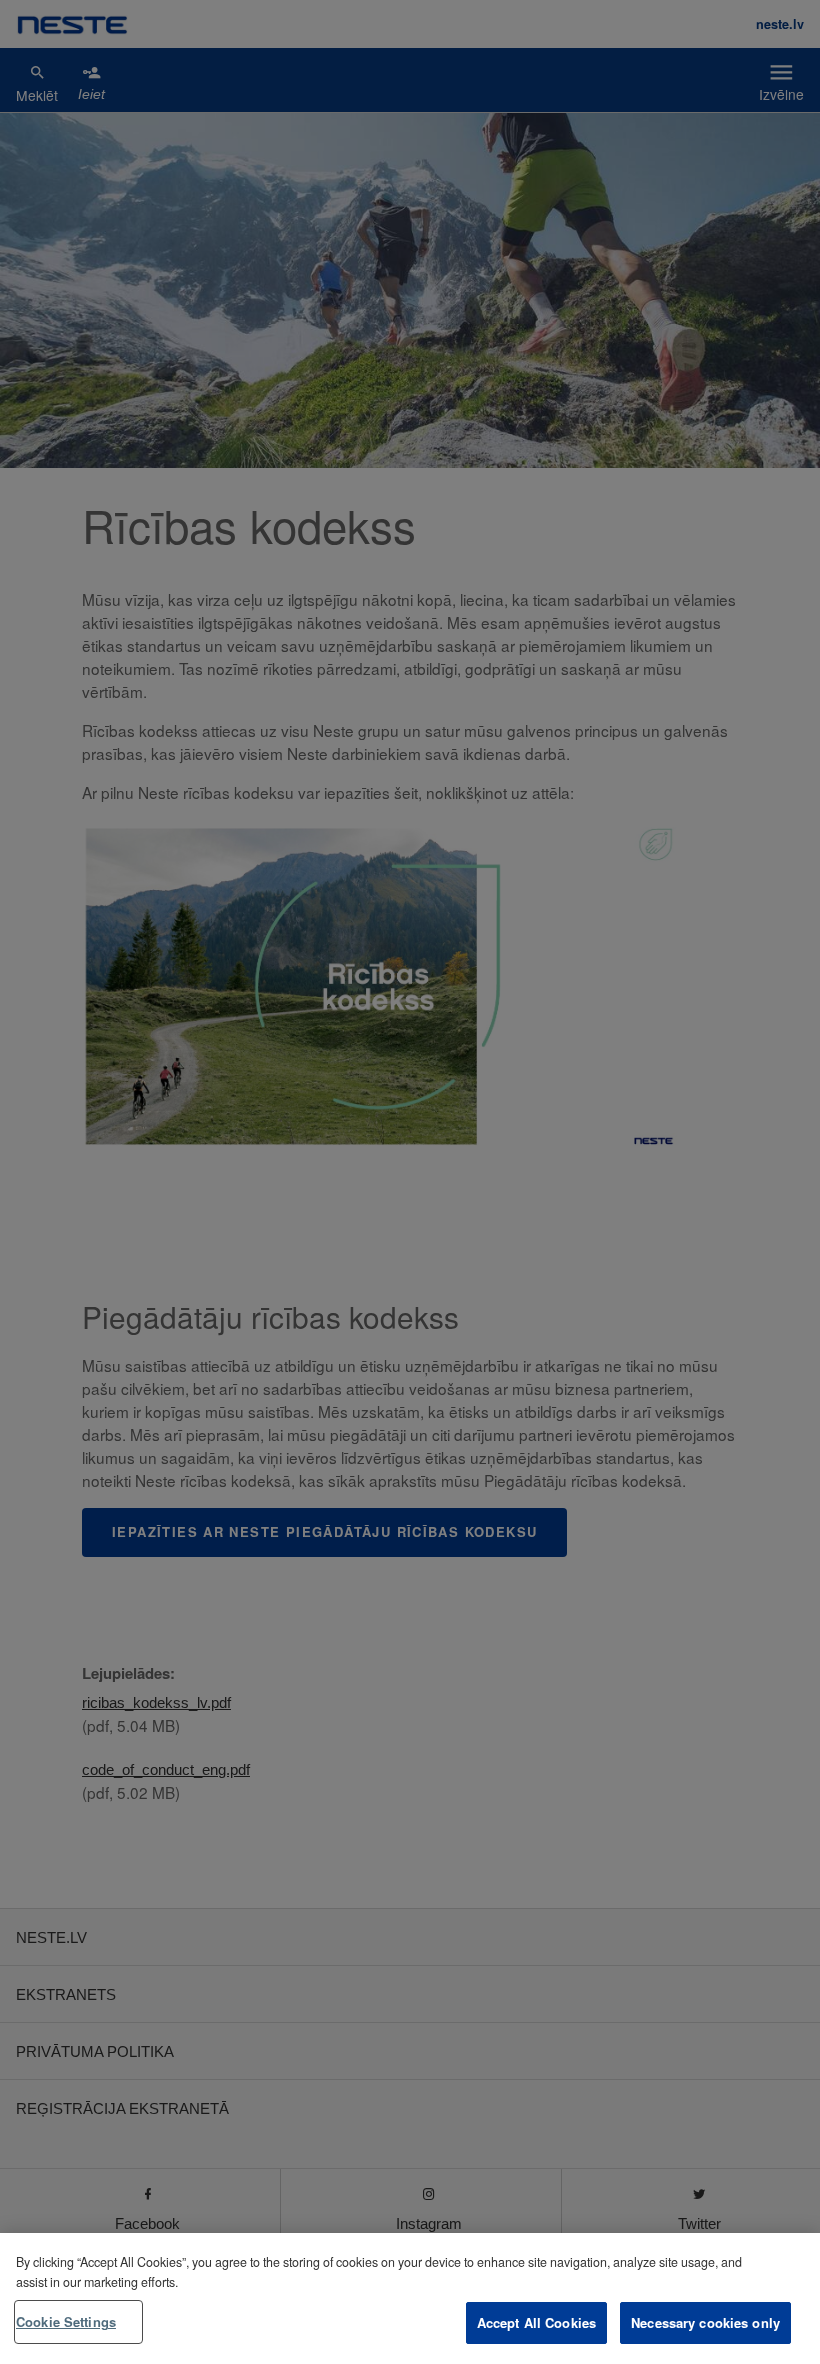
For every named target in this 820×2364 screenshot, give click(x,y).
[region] (410, 2298)
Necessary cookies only (705, 2322)
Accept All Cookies (536, 2322)
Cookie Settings (66, 2321)
